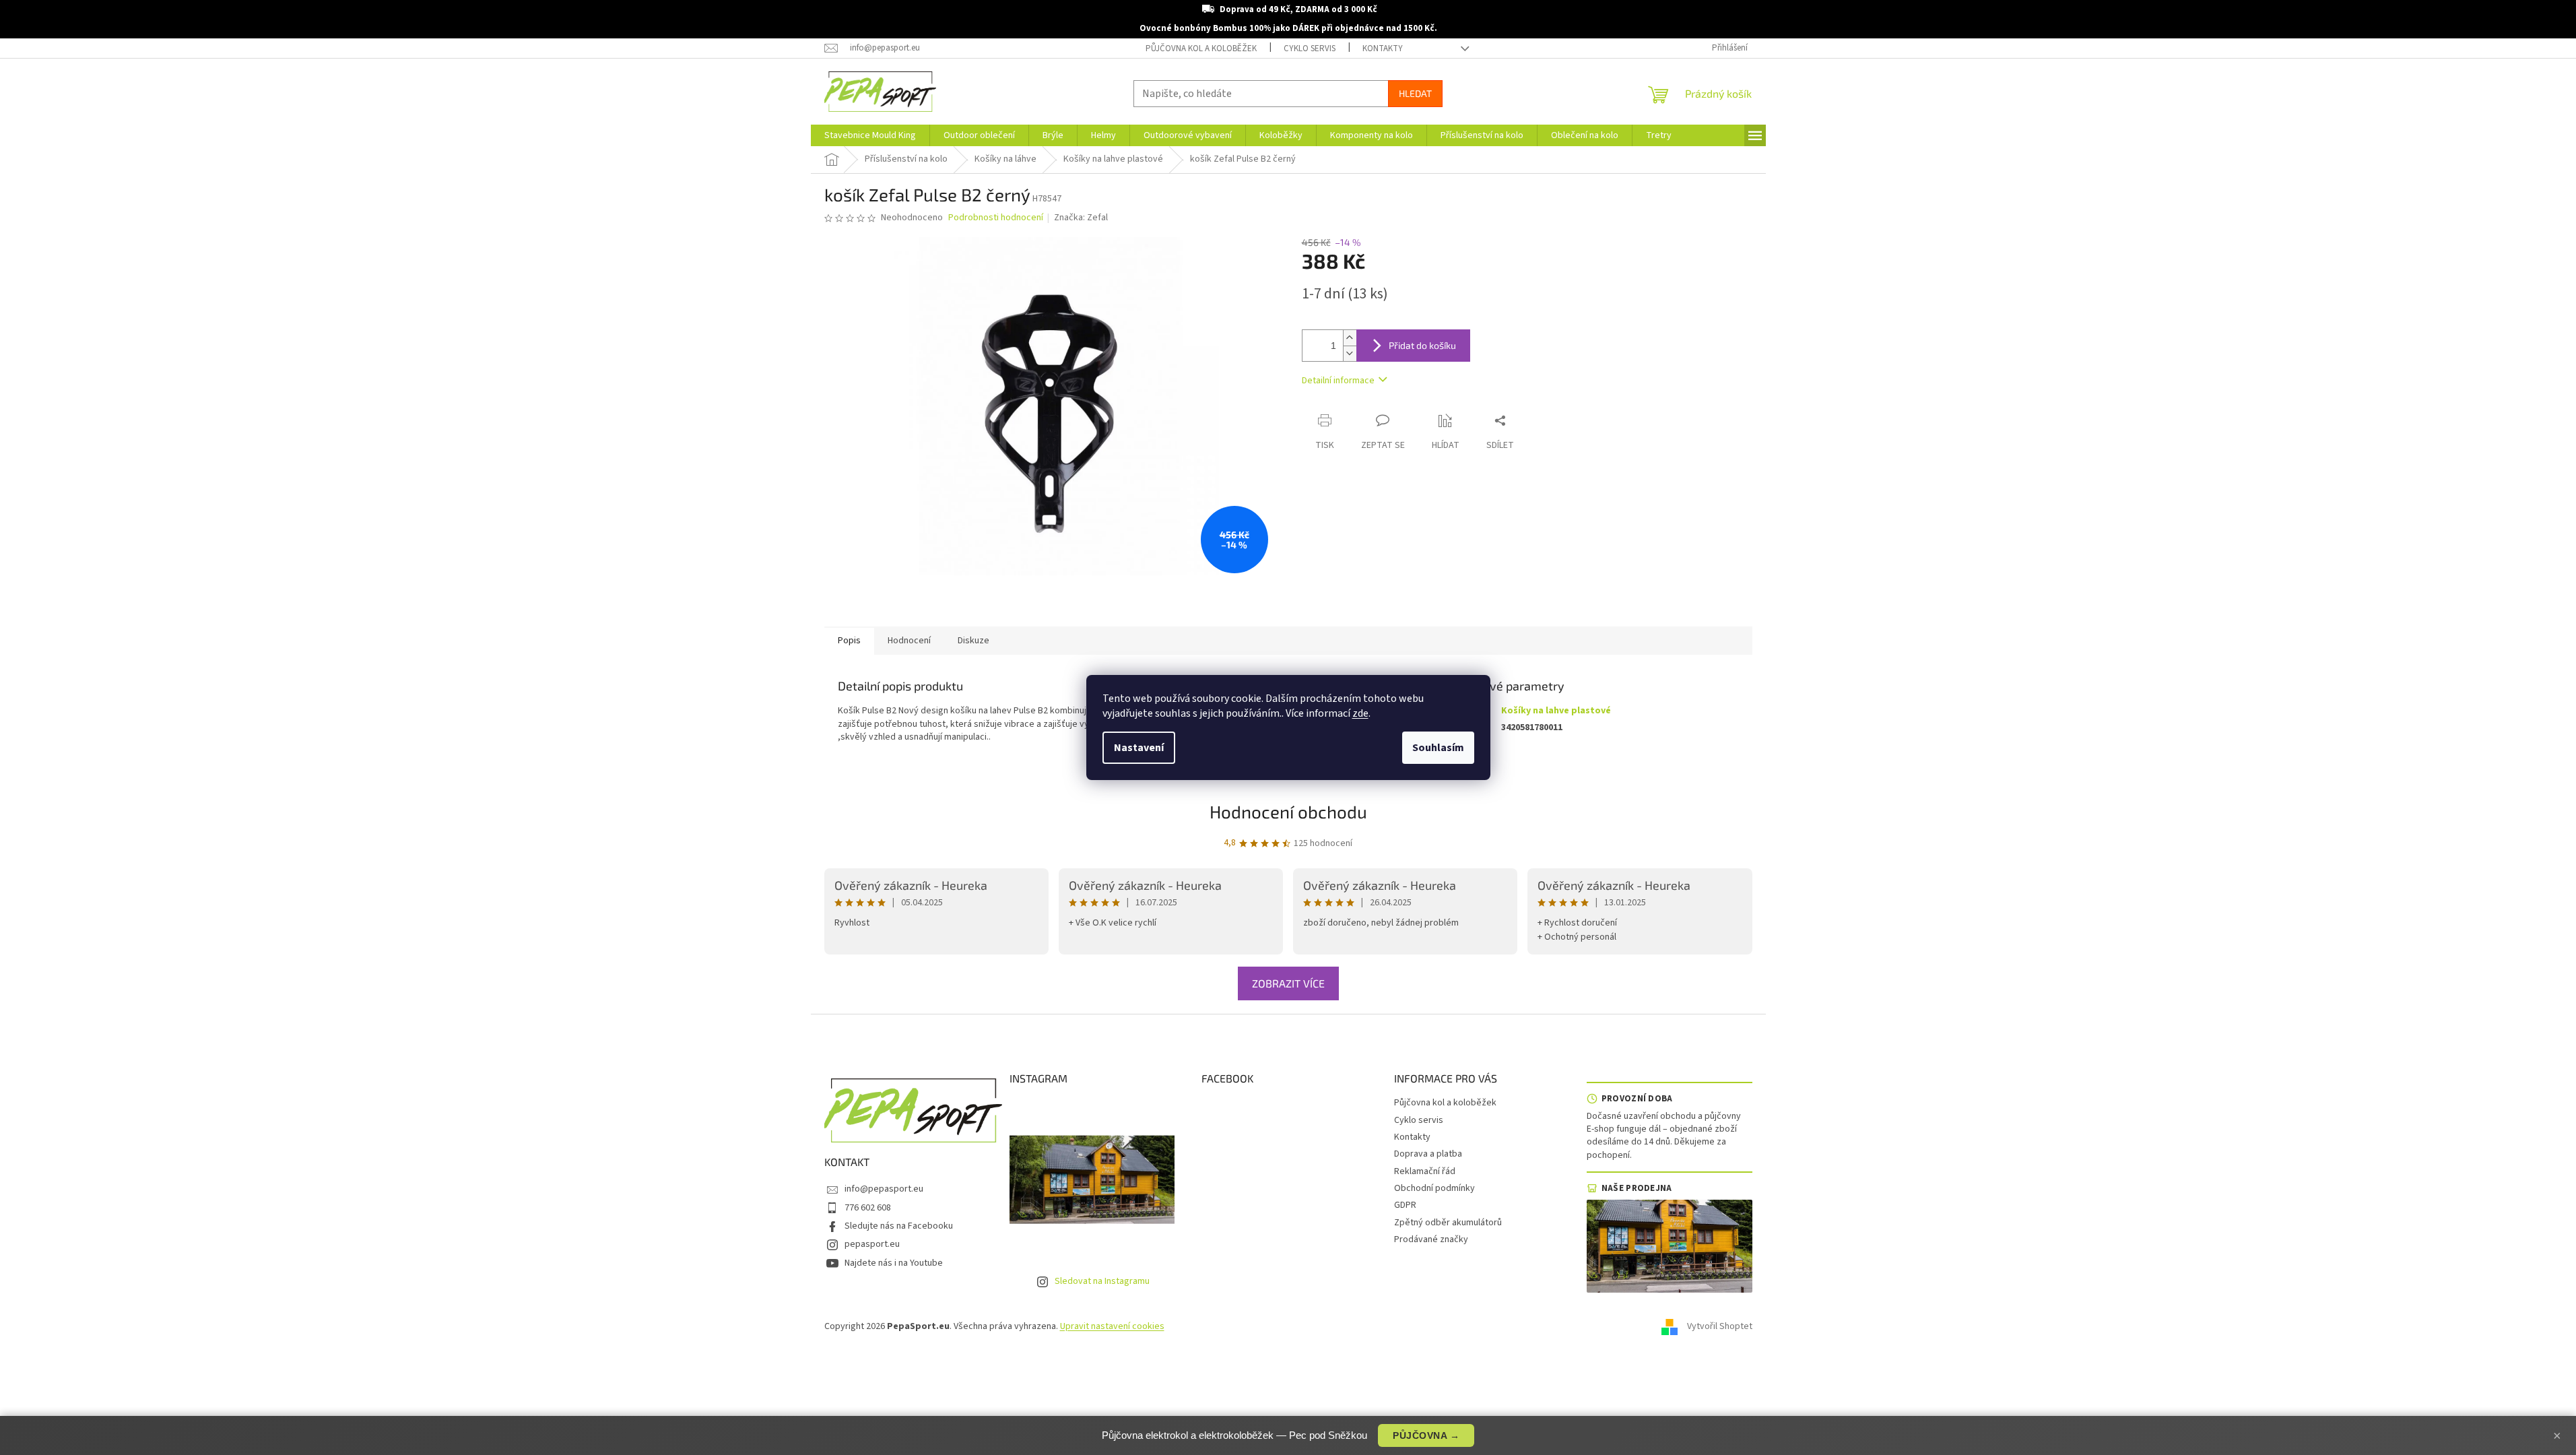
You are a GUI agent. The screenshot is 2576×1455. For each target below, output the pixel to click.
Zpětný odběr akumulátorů (1448, 1223)
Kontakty (1383, 48)
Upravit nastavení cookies (1112, 1326)
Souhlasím (1438, 748)
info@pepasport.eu (884, 1189)
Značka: (1081, 218)
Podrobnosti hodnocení (996, 218)
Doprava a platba (1428, 1154)
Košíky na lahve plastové (1556, 711)
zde (1360, 713)
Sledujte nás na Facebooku (899, 1226)
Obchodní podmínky (1434, 1188)
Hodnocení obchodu (1288, 811)
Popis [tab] (849, 641)
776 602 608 (868, 1208)
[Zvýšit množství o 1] (1350, 338)
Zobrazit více (1288, 983)
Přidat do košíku (1422, 345)
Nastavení (1139, 748)
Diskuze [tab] (973, 641)
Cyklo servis (1310, 48)
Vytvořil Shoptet (1720, 1326)
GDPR (1405, 1205)
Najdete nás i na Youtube (894, 1263)
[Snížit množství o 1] (1350, 353)
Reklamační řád (1425, 1171)
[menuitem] (870, 135)
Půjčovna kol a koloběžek (1201, 48)
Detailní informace (1338, 381)
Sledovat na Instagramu (1102, 1281)
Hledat (1415, 93)
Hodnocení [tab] (909, 641)
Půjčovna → (1426, 1435)
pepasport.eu (872, 1244)
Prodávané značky (1431, 1239)
